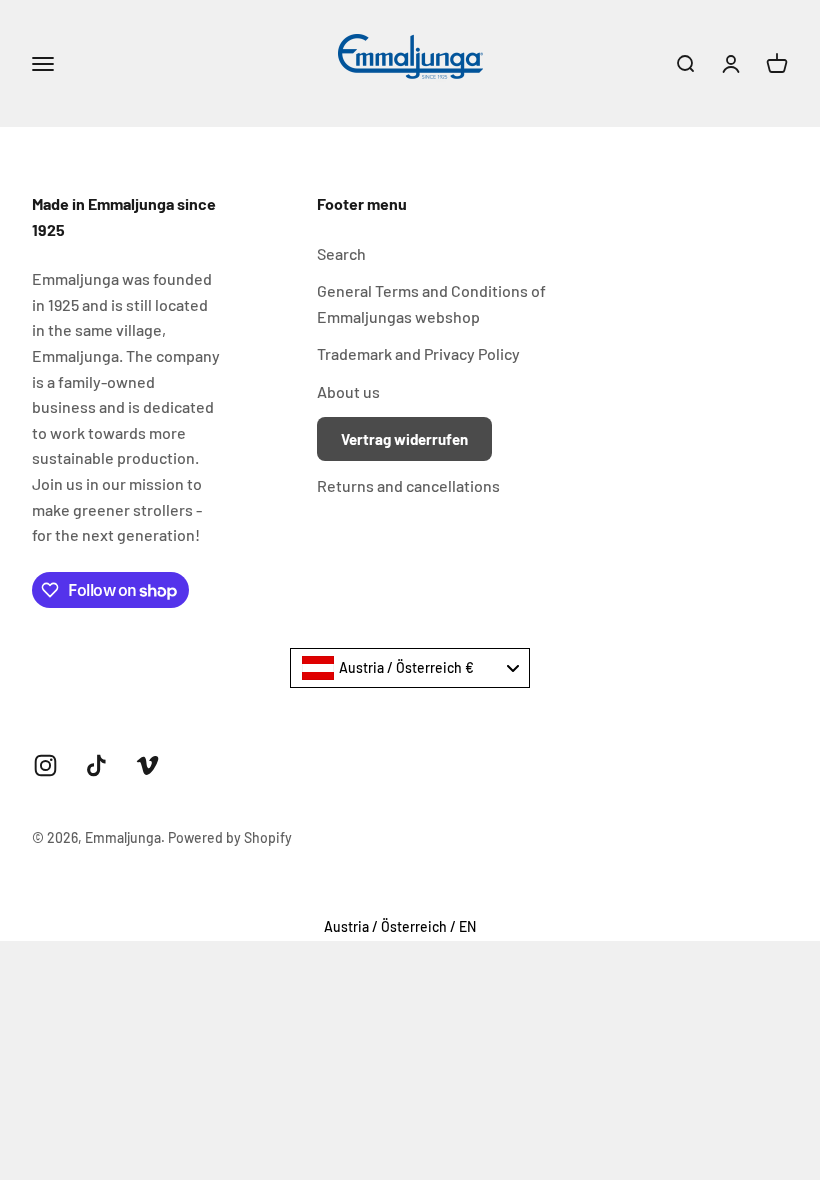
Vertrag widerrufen (404, 439)
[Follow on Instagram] (45, 765)
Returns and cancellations (408, 485)
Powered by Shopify (230, 837)
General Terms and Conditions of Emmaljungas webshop (431, 303)
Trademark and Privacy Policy (418, 353)
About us (348, 391)
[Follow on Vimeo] (147, 765)
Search (341, 253)
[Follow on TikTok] (96, 765)
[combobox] (410, 668)
